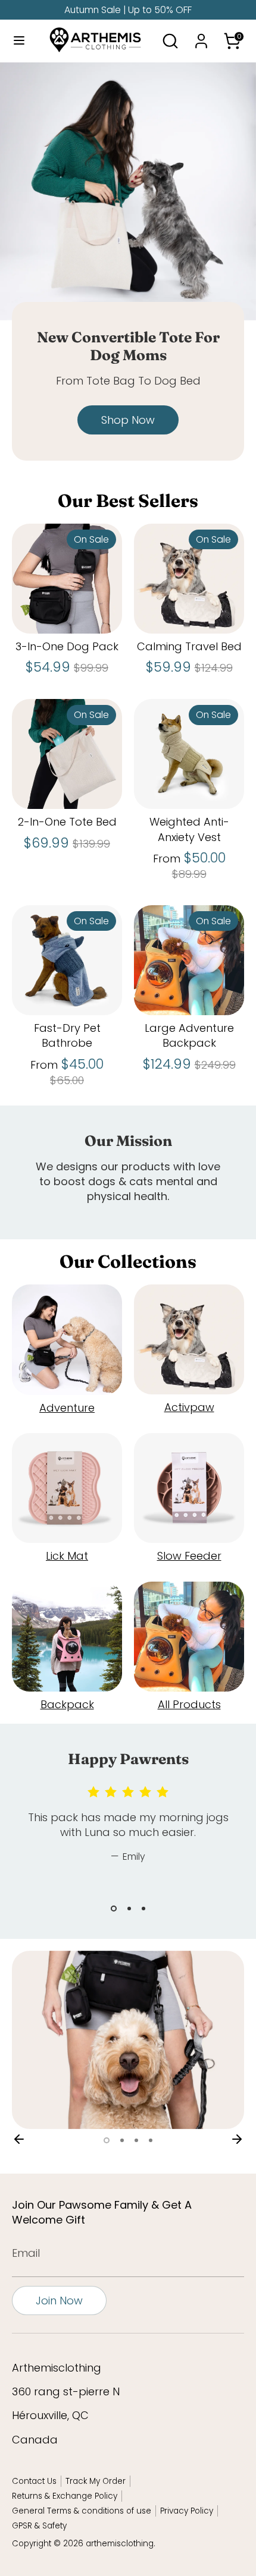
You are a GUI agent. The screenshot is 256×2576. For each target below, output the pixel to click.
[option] (128, 270)
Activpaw (189, 1407)
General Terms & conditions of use (82, 2511)
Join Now (59, 2301)
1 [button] (114, 1909)
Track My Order (96, 2481)
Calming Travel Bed (189, 646)
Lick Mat (67, 1556)
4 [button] (151, 2140)
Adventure (67, 1408)
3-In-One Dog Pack (67, 646)
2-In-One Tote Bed (67, 822)
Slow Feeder (189, 1556)
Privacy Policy (187, 2511)
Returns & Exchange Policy (65, 2496)
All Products (189, 1704)
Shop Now (128, 420)
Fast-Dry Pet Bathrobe (67, 1035)
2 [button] (129, 1909)
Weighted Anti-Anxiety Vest (189, 829)
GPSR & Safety (39, 2526)
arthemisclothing (120, 2544)
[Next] (237, 2139)
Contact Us (34, 2481)
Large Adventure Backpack (189, 1035)
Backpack (67, 1704)
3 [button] (143, 1909)
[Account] (201, 37)
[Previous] (19, 2139)
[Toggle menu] (18, 41)
